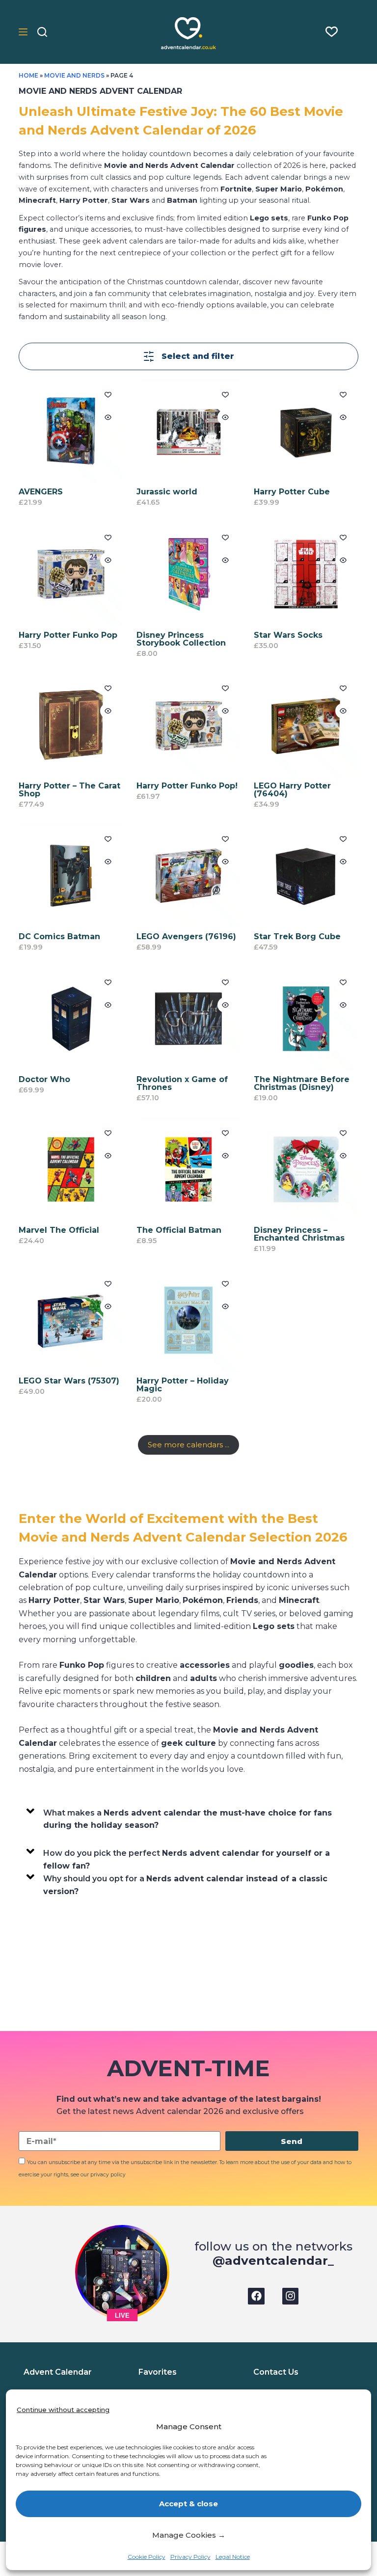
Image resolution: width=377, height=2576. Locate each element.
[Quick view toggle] (108, 417)
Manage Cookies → (189, 2535)
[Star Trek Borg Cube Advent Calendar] (306, 875)
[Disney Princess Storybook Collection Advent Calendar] (188, 574)
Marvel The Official (59, 1230)
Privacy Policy (190, 2557)
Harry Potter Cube (292, 492)
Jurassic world (167, 492)
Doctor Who (44, 1079)
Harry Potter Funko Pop (68, 635)
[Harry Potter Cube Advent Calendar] (306, 431)
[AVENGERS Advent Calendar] (71, 431)
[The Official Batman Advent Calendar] (188, 1169)
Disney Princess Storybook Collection (181, 639)
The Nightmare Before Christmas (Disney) (302, 1083)
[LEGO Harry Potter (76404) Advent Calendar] (306, 725)
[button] (186, 1817)
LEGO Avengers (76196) (186, 936)
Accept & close (188, 2504)
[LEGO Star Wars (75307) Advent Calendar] (71, 1320)
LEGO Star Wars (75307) (69, 1381)
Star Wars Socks (288, 635)
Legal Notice (233, 2557)
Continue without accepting (63, 2410)
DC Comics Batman (59, 936)
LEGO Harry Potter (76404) (292, 790)
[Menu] (23, 32)
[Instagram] (291, 2296)
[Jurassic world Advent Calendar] (188, 431)
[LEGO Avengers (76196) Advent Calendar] (188, 875)
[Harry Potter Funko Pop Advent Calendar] (71, 574)
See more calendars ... (188, 1445)
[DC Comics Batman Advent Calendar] (71, 875)
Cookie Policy (147, 2557)
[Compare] (353, 32)
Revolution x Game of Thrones (182, 1083)
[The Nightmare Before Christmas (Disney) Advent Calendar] (306, 1019)
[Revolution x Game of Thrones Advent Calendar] (188, 1019)
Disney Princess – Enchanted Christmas (299, 1234)
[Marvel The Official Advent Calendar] (71, 1169)
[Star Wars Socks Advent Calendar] (306, 574)
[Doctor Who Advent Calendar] (71, 1019)
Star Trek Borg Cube (297, 936)
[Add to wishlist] (108, 394)
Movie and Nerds (75, 75)
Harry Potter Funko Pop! (187, 786)
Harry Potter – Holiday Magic (183, 1385)
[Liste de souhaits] (332, 32)
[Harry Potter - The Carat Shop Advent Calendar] (71, 725)
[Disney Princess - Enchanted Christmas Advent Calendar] (306, 1169)
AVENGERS (41, 492)
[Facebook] (256, 2296)
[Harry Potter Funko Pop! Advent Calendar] (188, 725)
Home (28, 75)
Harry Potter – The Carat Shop (69, 790)
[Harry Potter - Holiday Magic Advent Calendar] (188, 1320)
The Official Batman (179, 1230)
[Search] (42, 32)
